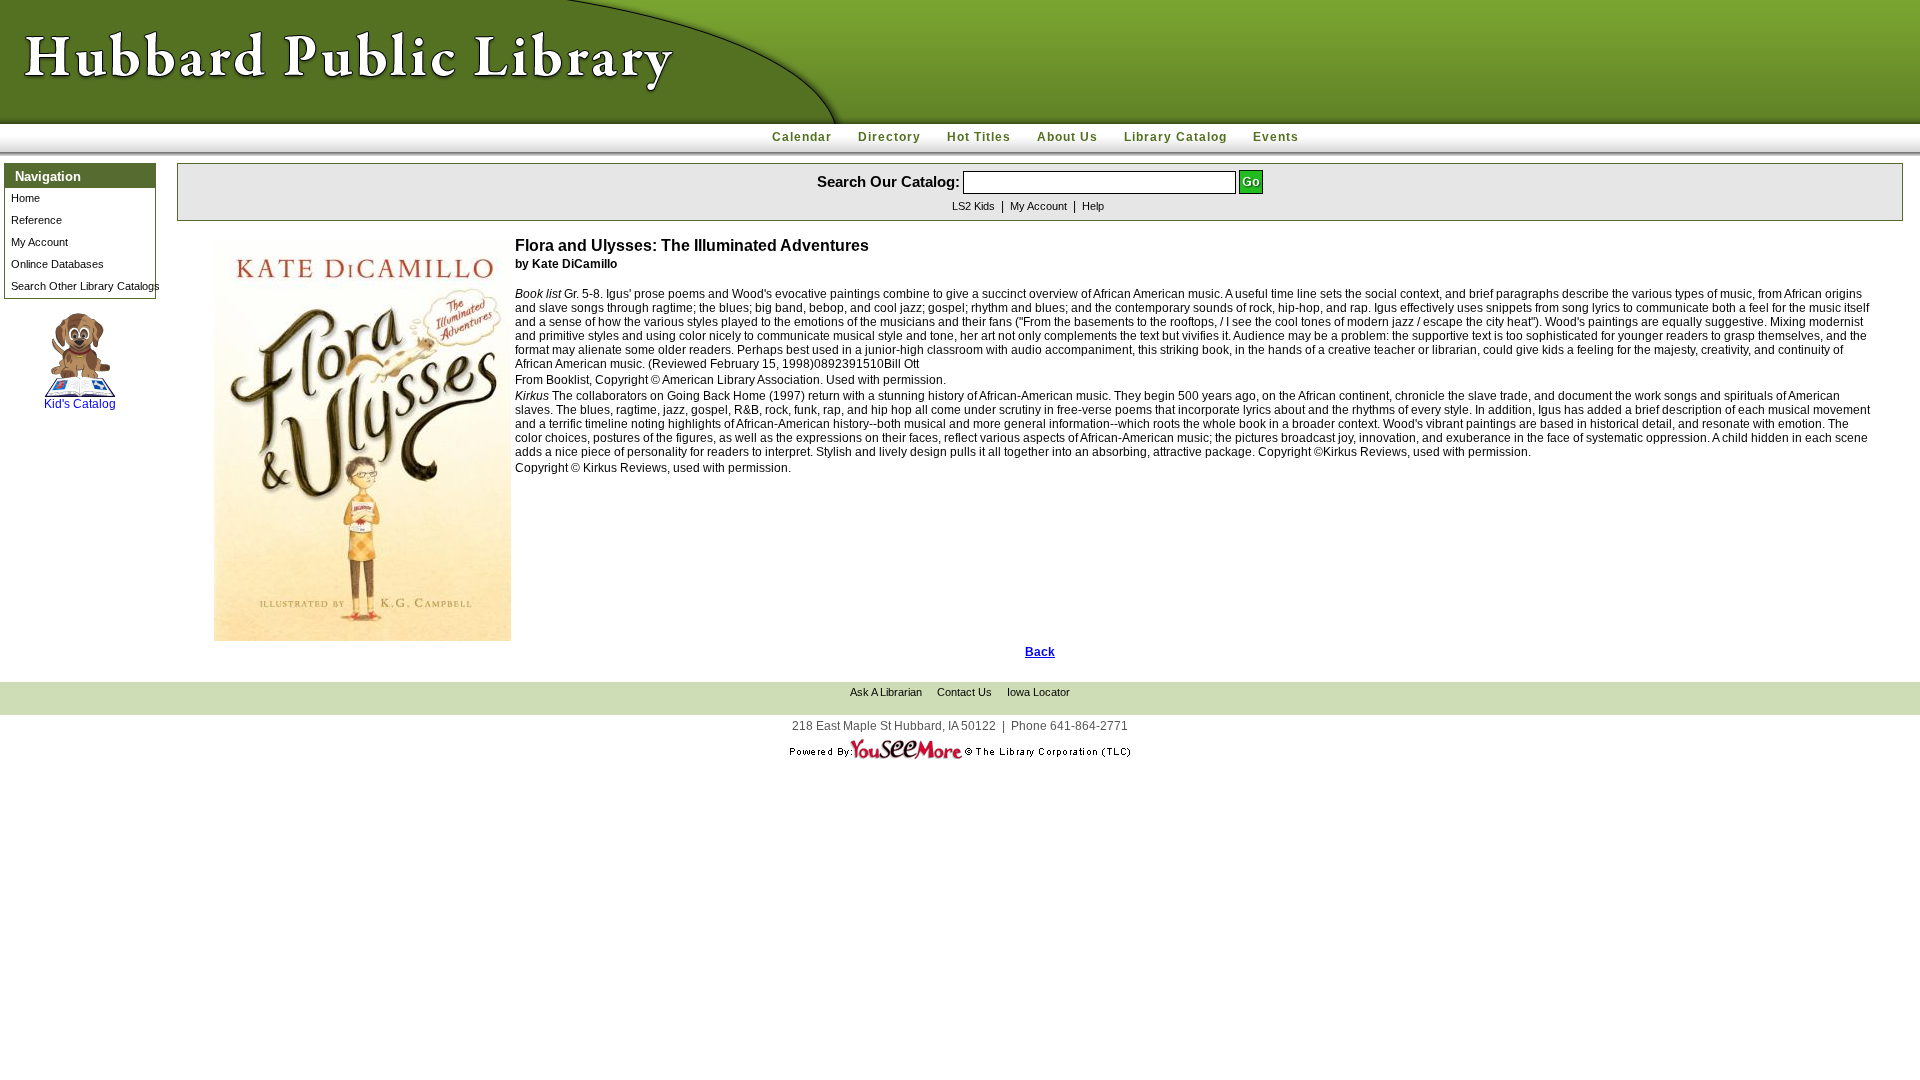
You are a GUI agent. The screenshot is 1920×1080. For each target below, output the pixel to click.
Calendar (802, 137)
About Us (1067, 137)
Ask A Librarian (886, 692)
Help (1093, 206)
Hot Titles (979, 137)
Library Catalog (1175, 137)
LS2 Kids (973, 206)
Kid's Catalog (80, 384)
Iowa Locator (1038, 692)
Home (25, 198)
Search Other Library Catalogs (85, 286)
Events (1276, 137)
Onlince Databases (57, 264)
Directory (889, 137)
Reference (36, 220)
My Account (39, 242)
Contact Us (964, 692)
